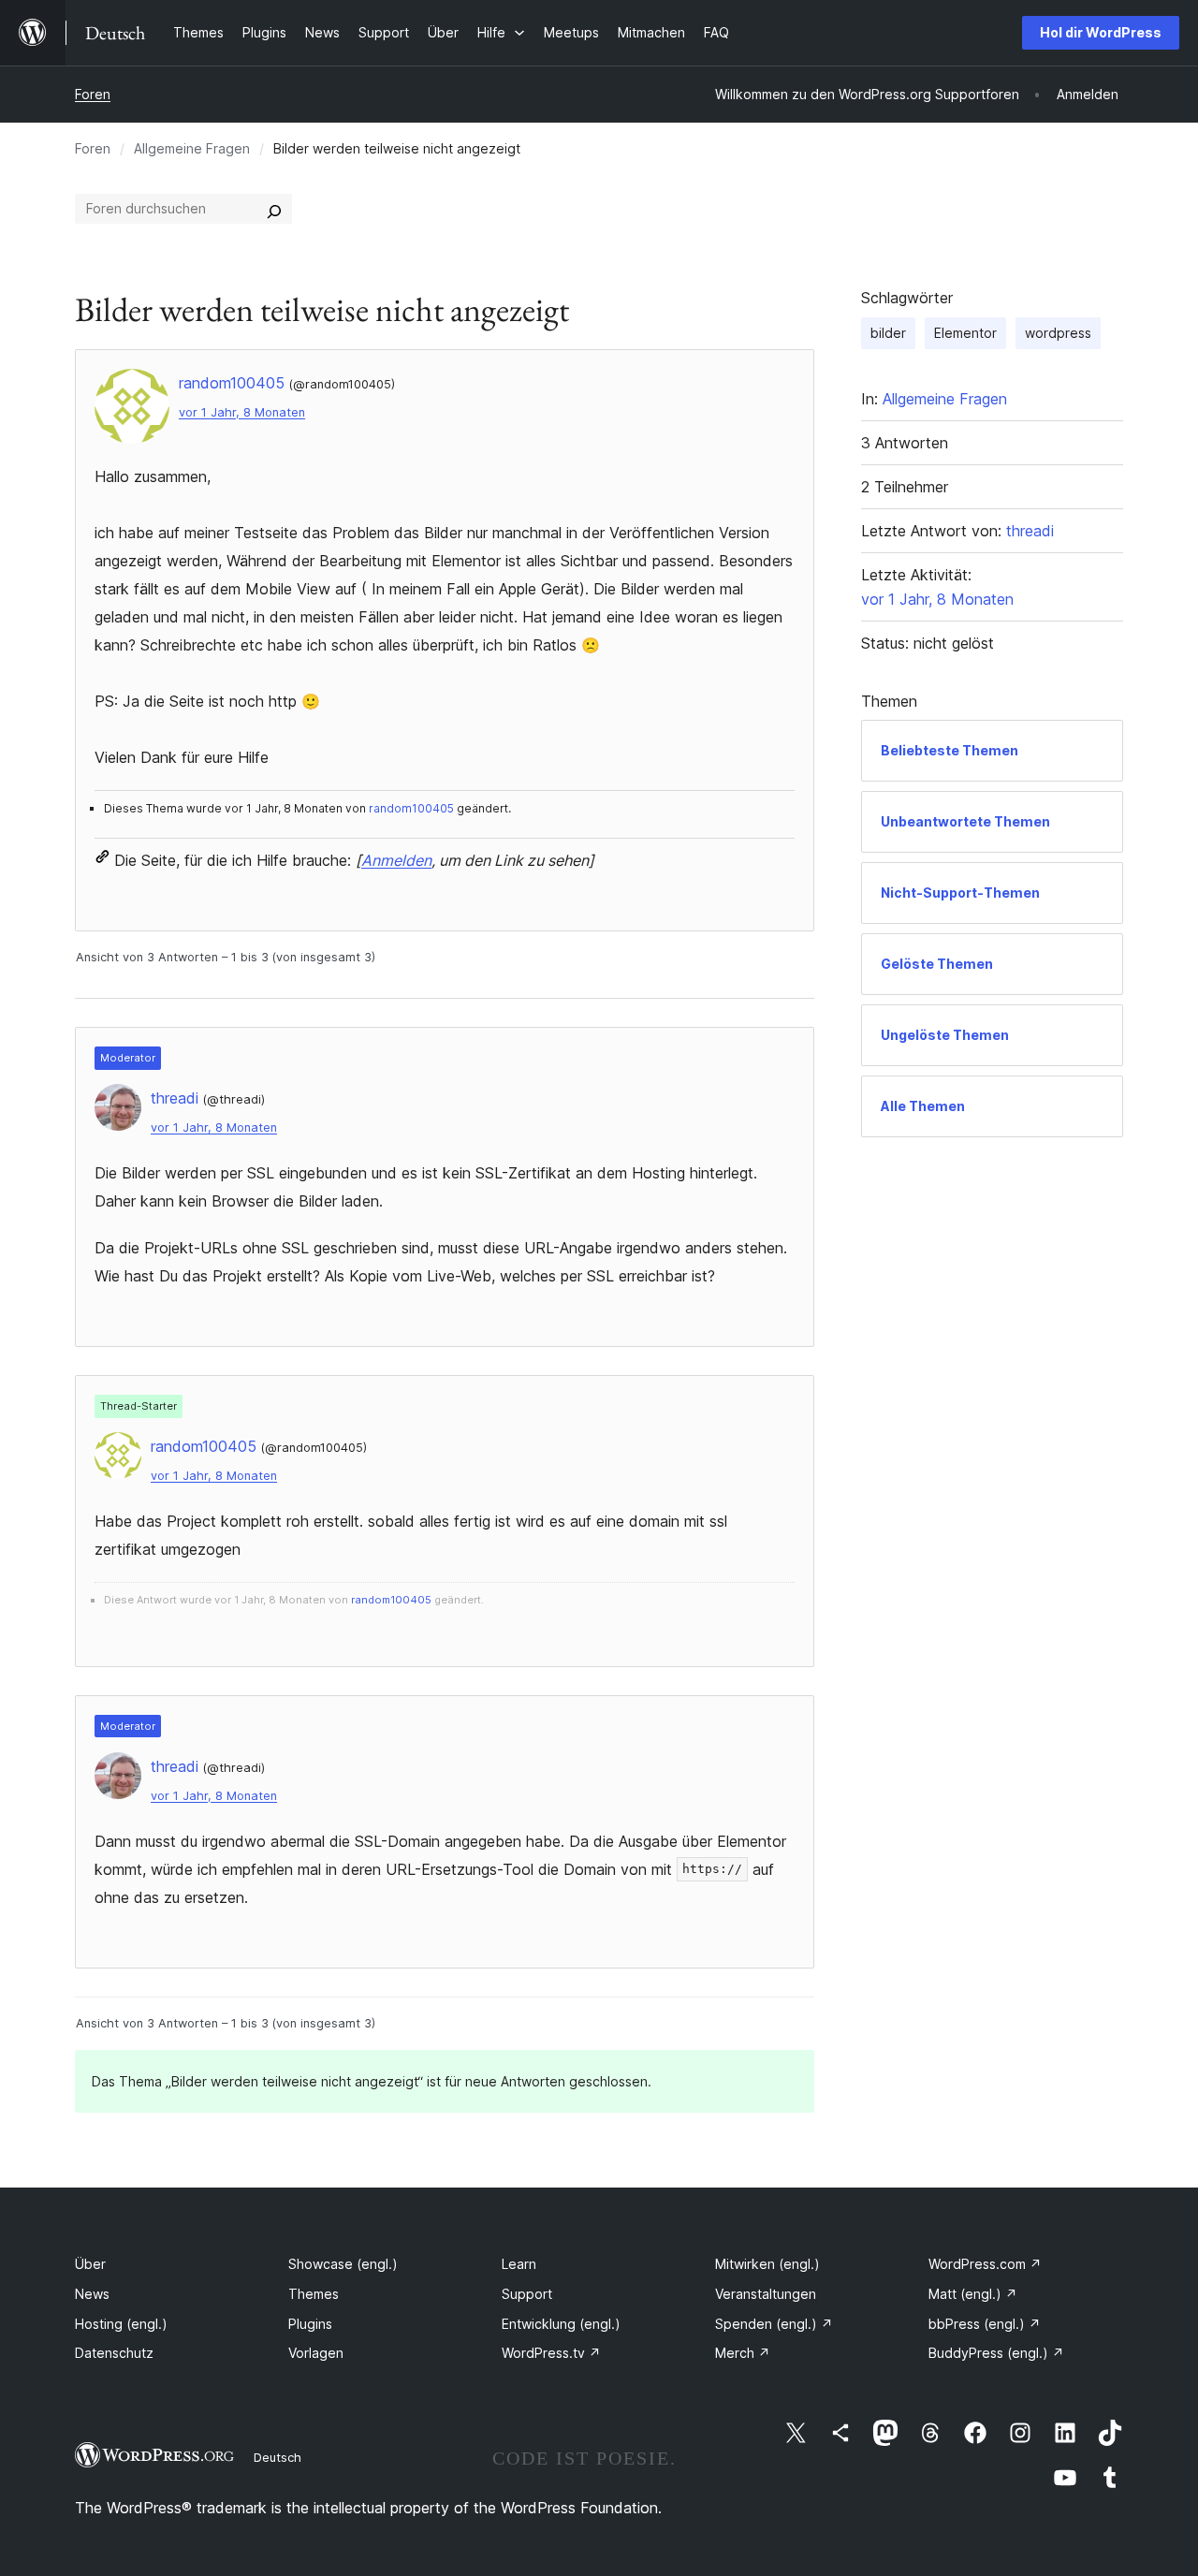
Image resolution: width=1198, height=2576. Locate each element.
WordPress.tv (551, 2353)
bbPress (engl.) (985, 2324)
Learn (519, 2264)
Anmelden (396, 860)
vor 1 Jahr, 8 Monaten (242, 412)
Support (527, 2294)
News (92, 2294)
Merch (743, 2353)
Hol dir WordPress (1101, 32)
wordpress (1058, 333)
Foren (93, 94)
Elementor (965, 333)
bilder (888, 333)
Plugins (310, 2324)
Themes (314, 2294)
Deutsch (278, 2457)
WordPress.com (985, 2264)
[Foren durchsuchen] (274, 209)
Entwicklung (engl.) (561, 2324)
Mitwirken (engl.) (767, 2264)
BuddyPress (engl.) (996, 2353)
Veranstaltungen (766, 2294)
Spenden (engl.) (774, 2324)
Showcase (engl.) (343, 2264)
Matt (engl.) (973, 2294)
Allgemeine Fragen (192, 148)
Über (90, 2264)
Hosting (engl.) (121, 2324)
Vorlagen (316, 2353)
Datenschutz (114, 2353)
